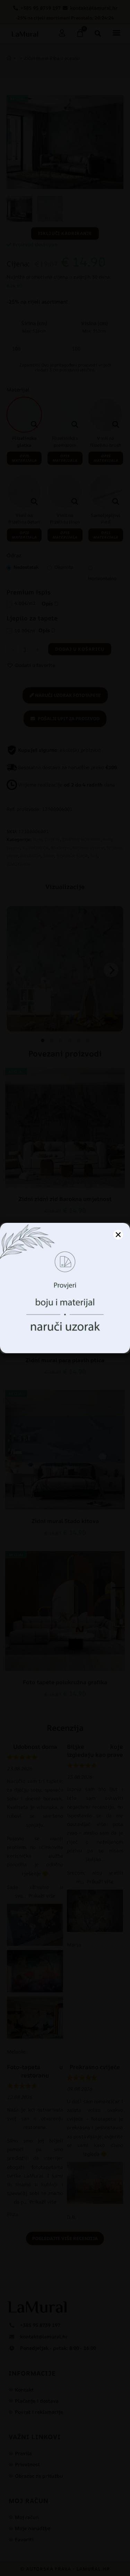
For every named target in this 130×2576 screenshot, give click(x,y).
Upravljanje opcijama (65, 1340)
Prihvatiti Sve (65, 1321)
